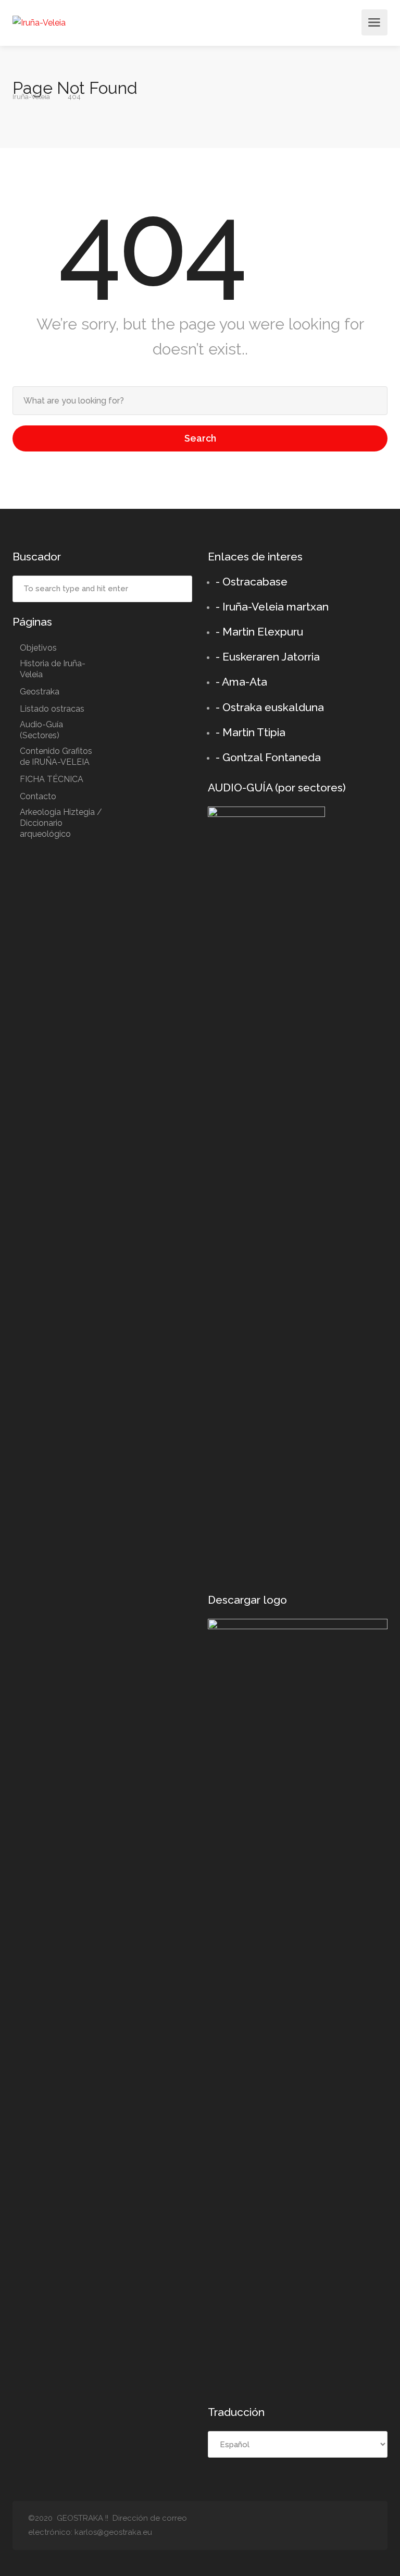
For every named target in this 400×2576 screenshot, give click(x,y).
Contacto (38, 796)
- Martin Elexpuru (259, 632)
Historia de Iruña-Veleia (53, 669)
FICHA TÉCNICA (52, 779)
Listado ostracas (52, 709)
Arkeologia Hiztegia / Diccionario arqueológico (61, 823)
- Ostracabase (252, 582)
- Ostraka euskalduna (270, 707)
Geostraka (40, 692)
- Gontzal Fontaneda (268, 757)
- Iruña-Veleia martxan (272, 607)
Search (200, 438)
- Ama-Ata (241, 682)
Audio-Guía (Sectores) (41, 730)
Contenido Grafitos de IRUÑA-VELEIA (56, 756)
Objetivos (38, 648)
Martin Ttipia (254, 732)
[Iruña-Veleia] (39, 22)
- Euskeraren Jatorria (268, 657)
